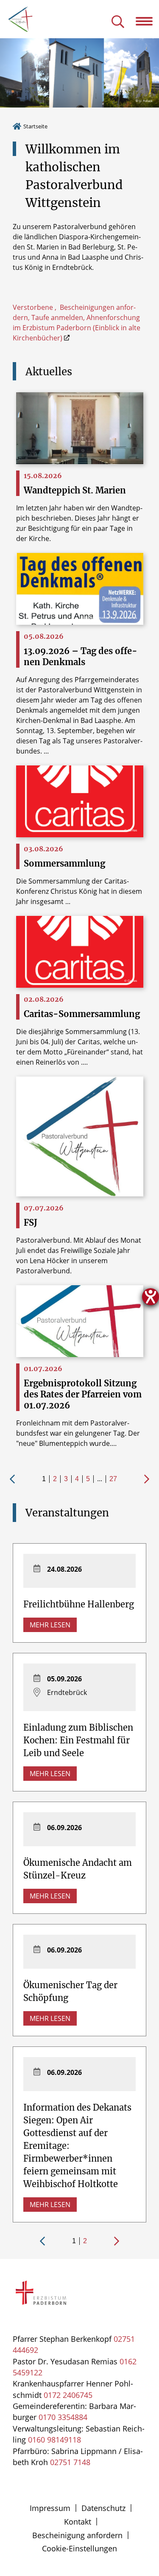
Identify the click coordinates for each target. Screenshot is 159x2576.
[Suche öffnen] (118, 22)
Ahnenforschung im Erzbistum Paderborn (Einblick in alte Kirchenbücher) (77, 328)
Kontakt (78, 2522)
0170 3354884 (63, 2417)
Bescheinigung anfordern (77, 2535)
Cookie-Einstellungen (79, 2548)
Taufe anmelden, (59, 317)
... (100, 1479)
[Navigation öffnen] (147, 21)
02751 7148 (70, 2462)
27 (113, 1479)
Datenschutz (103, 2508)
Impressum (50, 2508)
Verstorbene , (36, 307)
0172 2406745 (68, 2395)
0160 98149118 (54, 2440)
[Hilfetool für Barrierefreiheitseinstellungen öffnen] (151, 1297)
